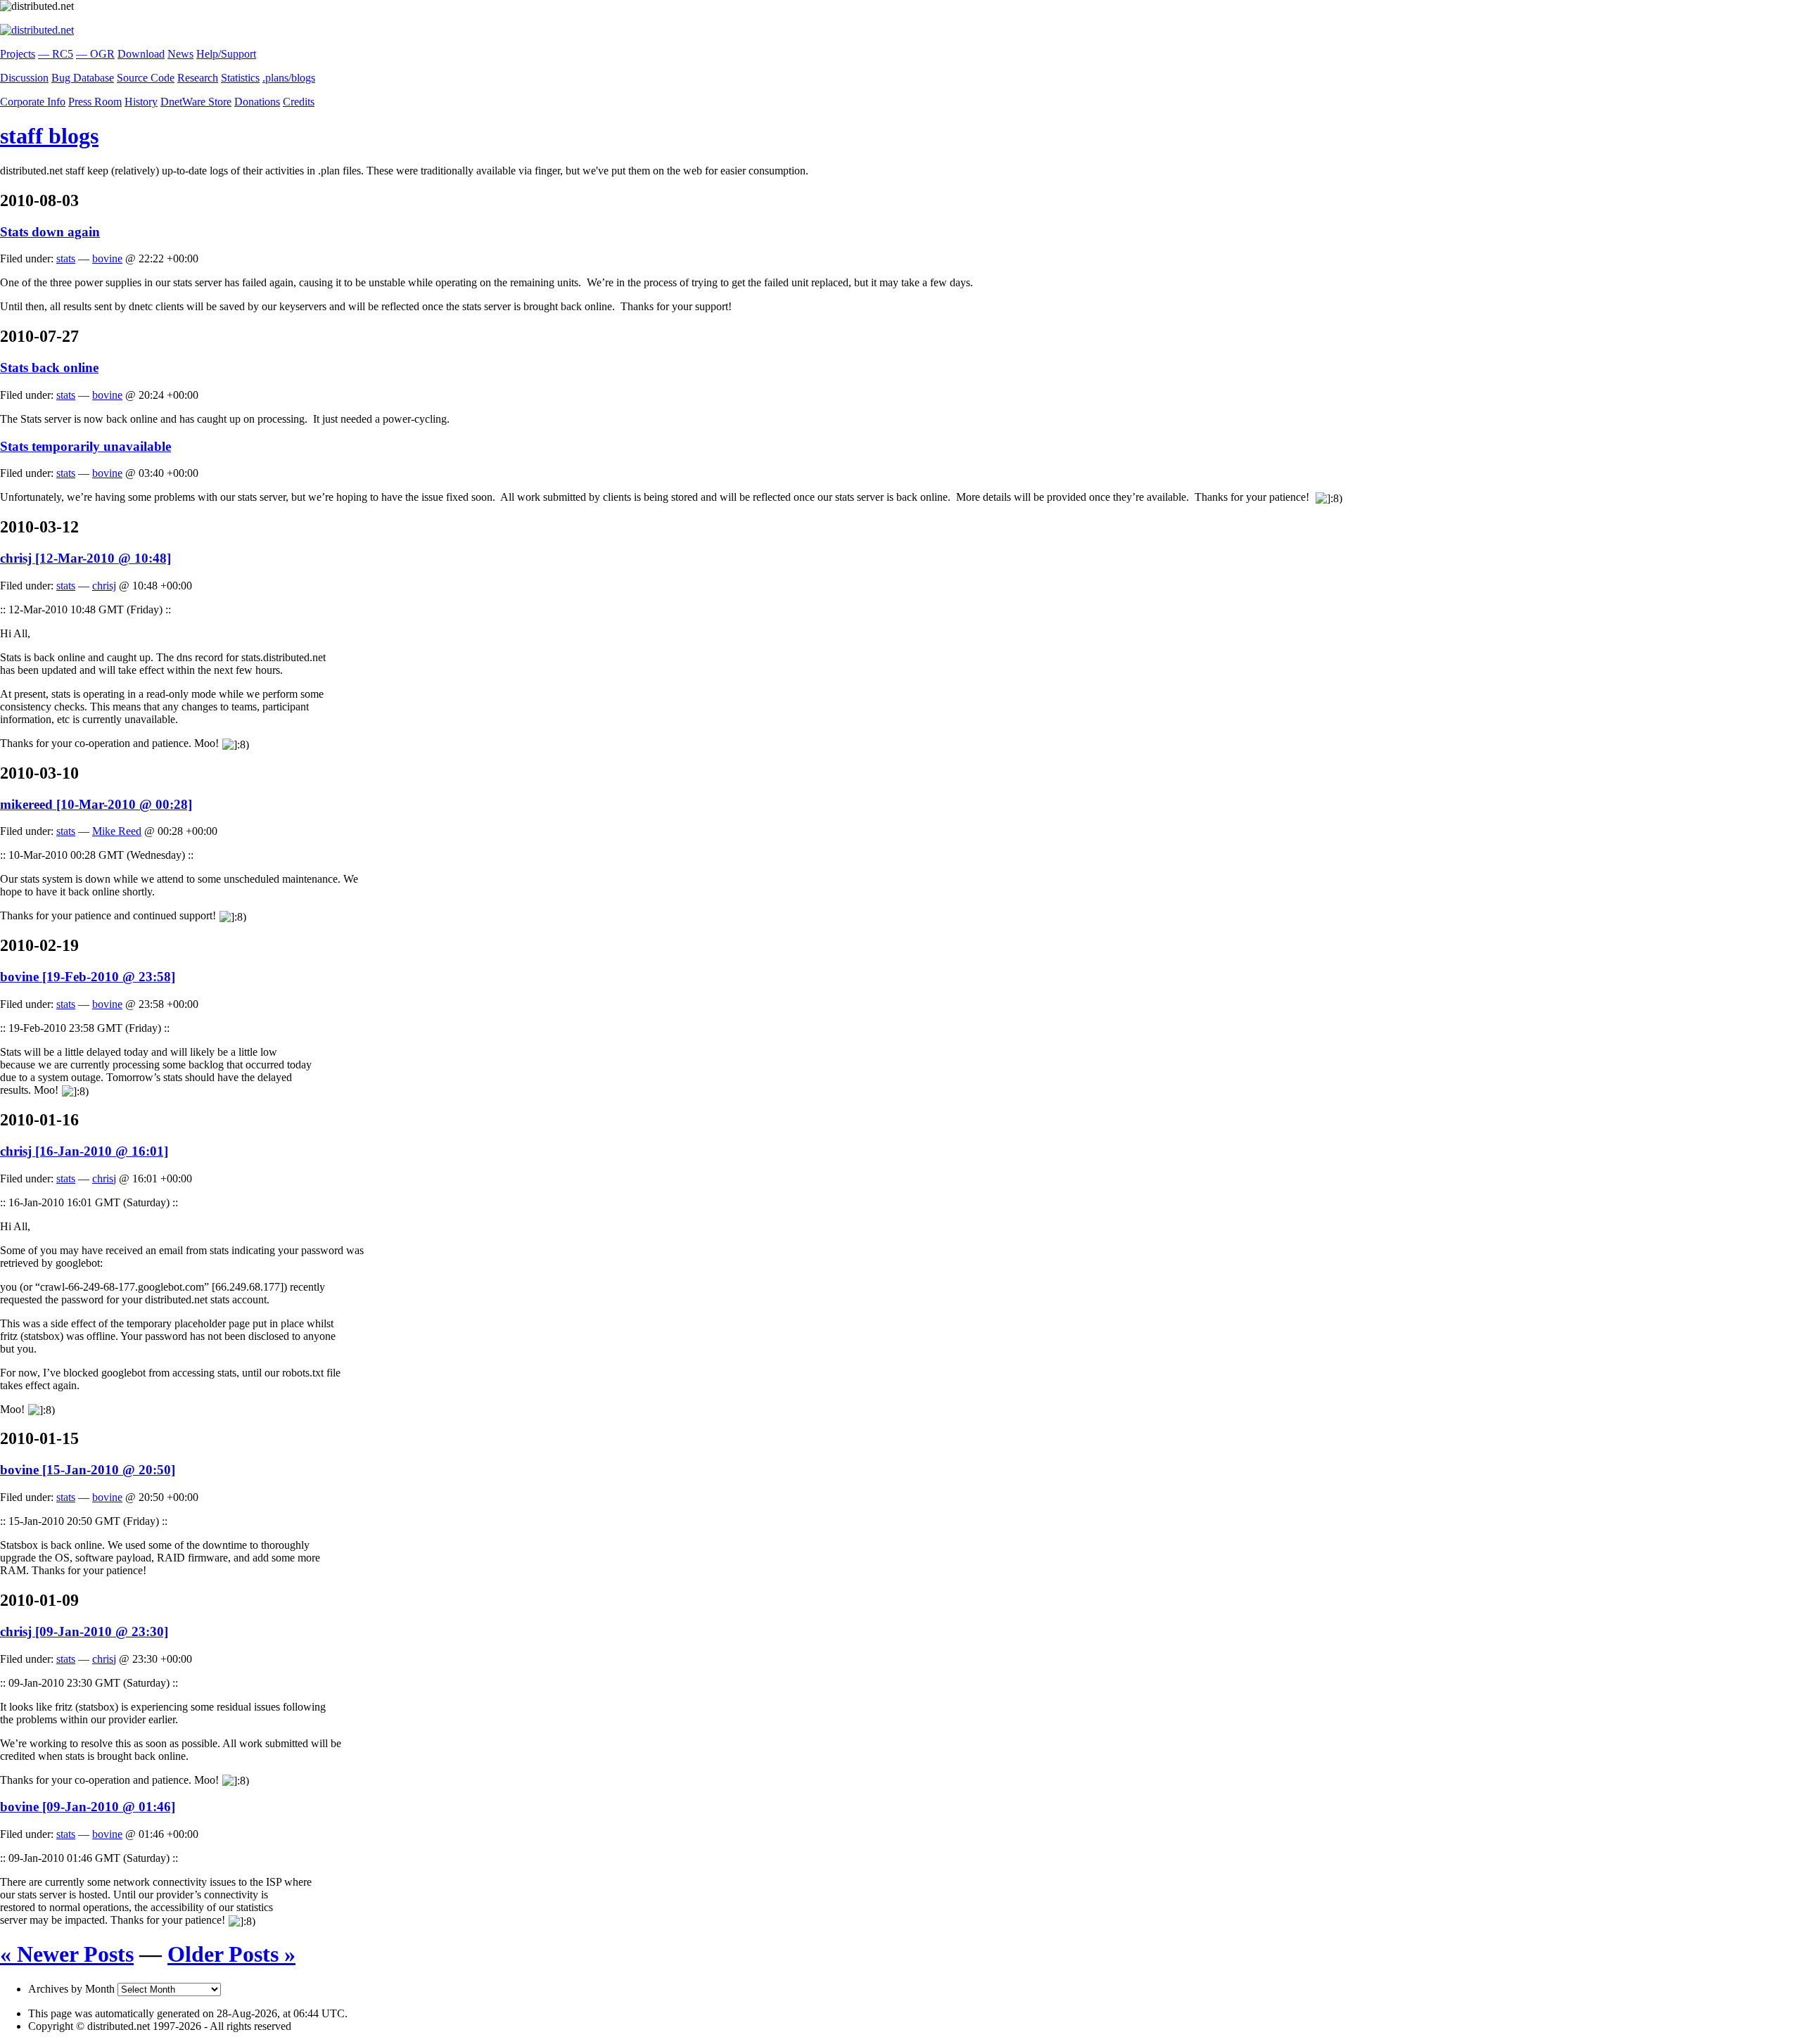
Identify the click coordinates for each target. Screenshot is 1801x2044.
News (180, 54)
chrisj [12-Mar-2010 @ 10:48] (85, 558)
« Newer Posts (67, 1954)
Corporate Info (33, 102)
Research (198, 78)
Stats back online (49, 368)
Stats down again (50, 232)
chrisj (104, 586)
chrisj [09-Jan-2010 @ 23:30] (84, 1631)
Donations (257, 102)
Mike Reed (117, 831)
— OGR (95, 54)
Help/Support (226, 54)
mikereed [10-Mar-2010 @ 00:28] (96, 804)
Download (141, 54)
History (141, 102)
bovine (107, 258)
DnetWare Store (196, 102)
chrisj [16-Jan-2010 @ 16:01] (84, 1151)
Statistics (240, 78)
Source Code (146, 78)
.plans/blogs (289, 78)
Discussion (24, 78)
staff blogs (49, 136)
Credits (299, 102)
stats (66, 258)
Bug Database (83, 78)
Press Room (95, 102)
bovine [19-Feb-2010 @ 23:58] (88, 977)
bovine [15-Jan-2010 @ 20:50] (88, 1470)
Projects (18, 54)
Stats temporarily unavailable (85, 446)
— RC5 (56, 54)
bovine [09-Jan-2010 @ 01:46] (88, 1807)
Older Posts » (231, 1954)
